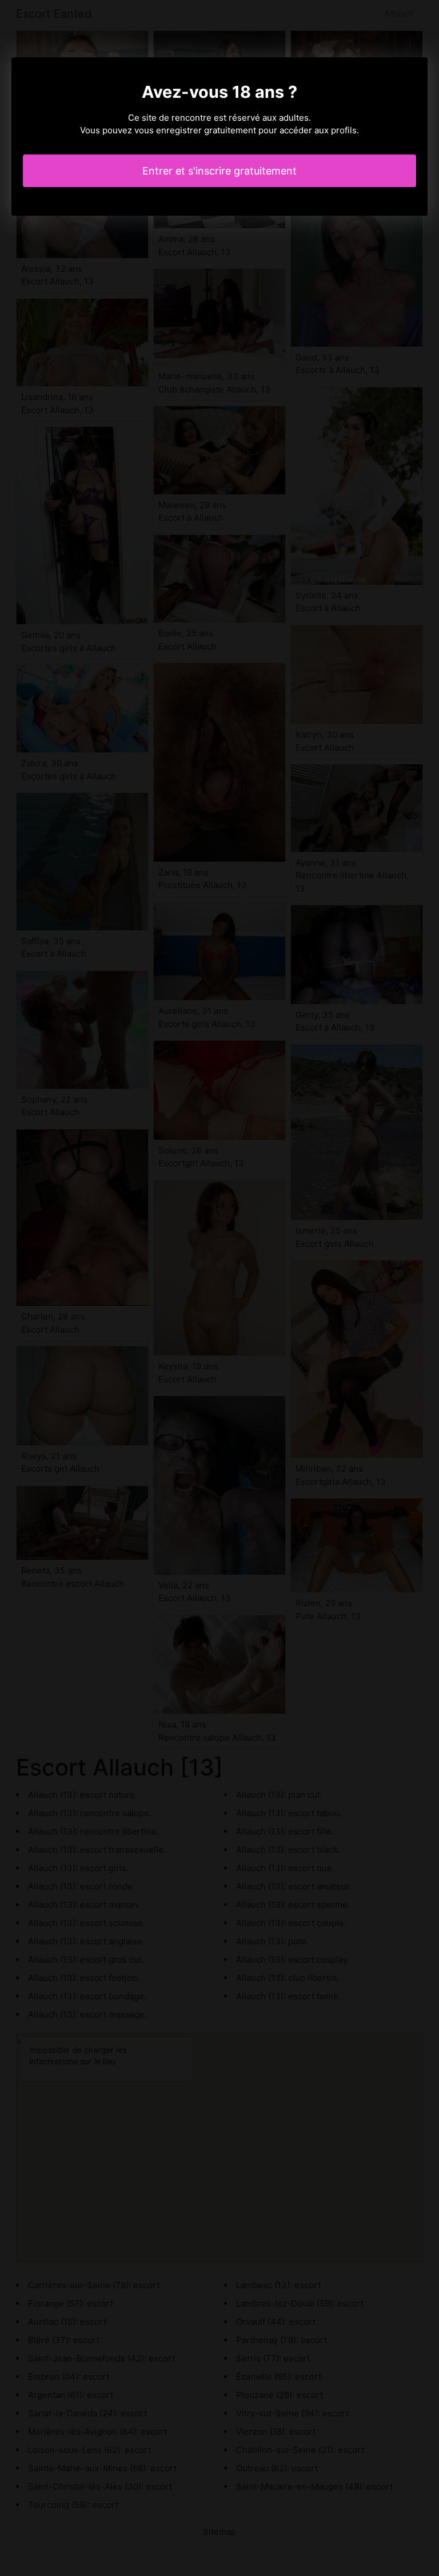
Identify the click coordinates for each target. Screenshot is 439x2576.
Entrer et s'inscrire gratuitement (219, 171)
